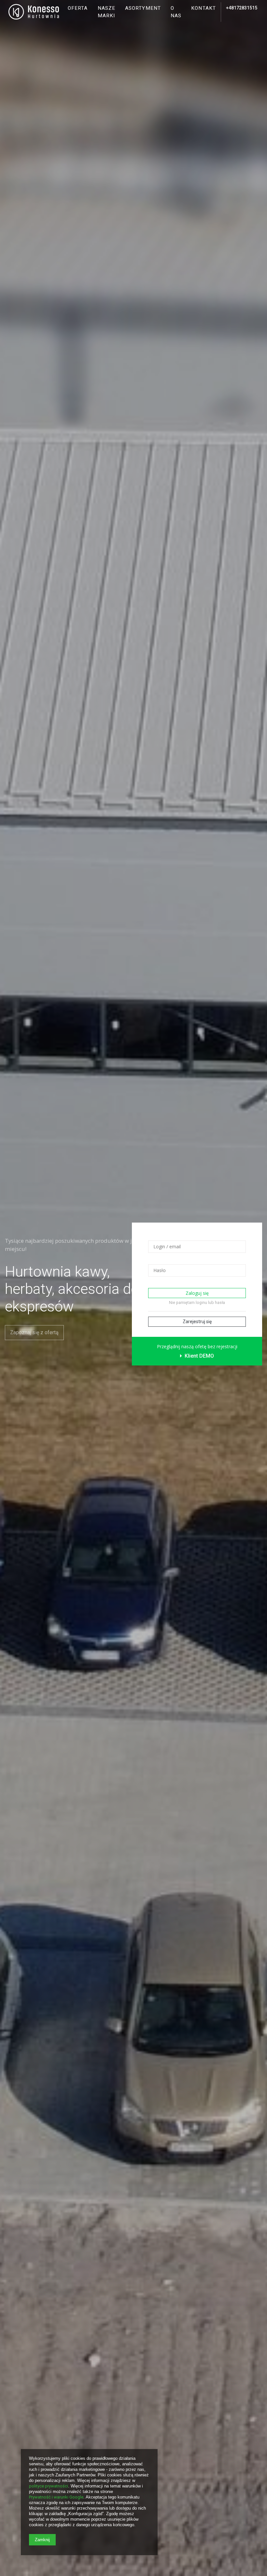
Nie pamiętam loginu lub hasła (197, 1302)
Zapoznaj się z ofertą (34, 1332)
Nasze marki (107, 12)
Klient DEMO (199, 1356)
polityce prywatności (49, 2486)
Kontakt (204, 8)
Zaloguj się (197, 1293)
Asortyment (143, 8)
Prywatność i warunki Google (56, 2497)
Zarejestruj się (197, 1322)
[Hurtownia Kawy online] (34, 12)
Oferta (78, 8)
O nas (176, 12)
